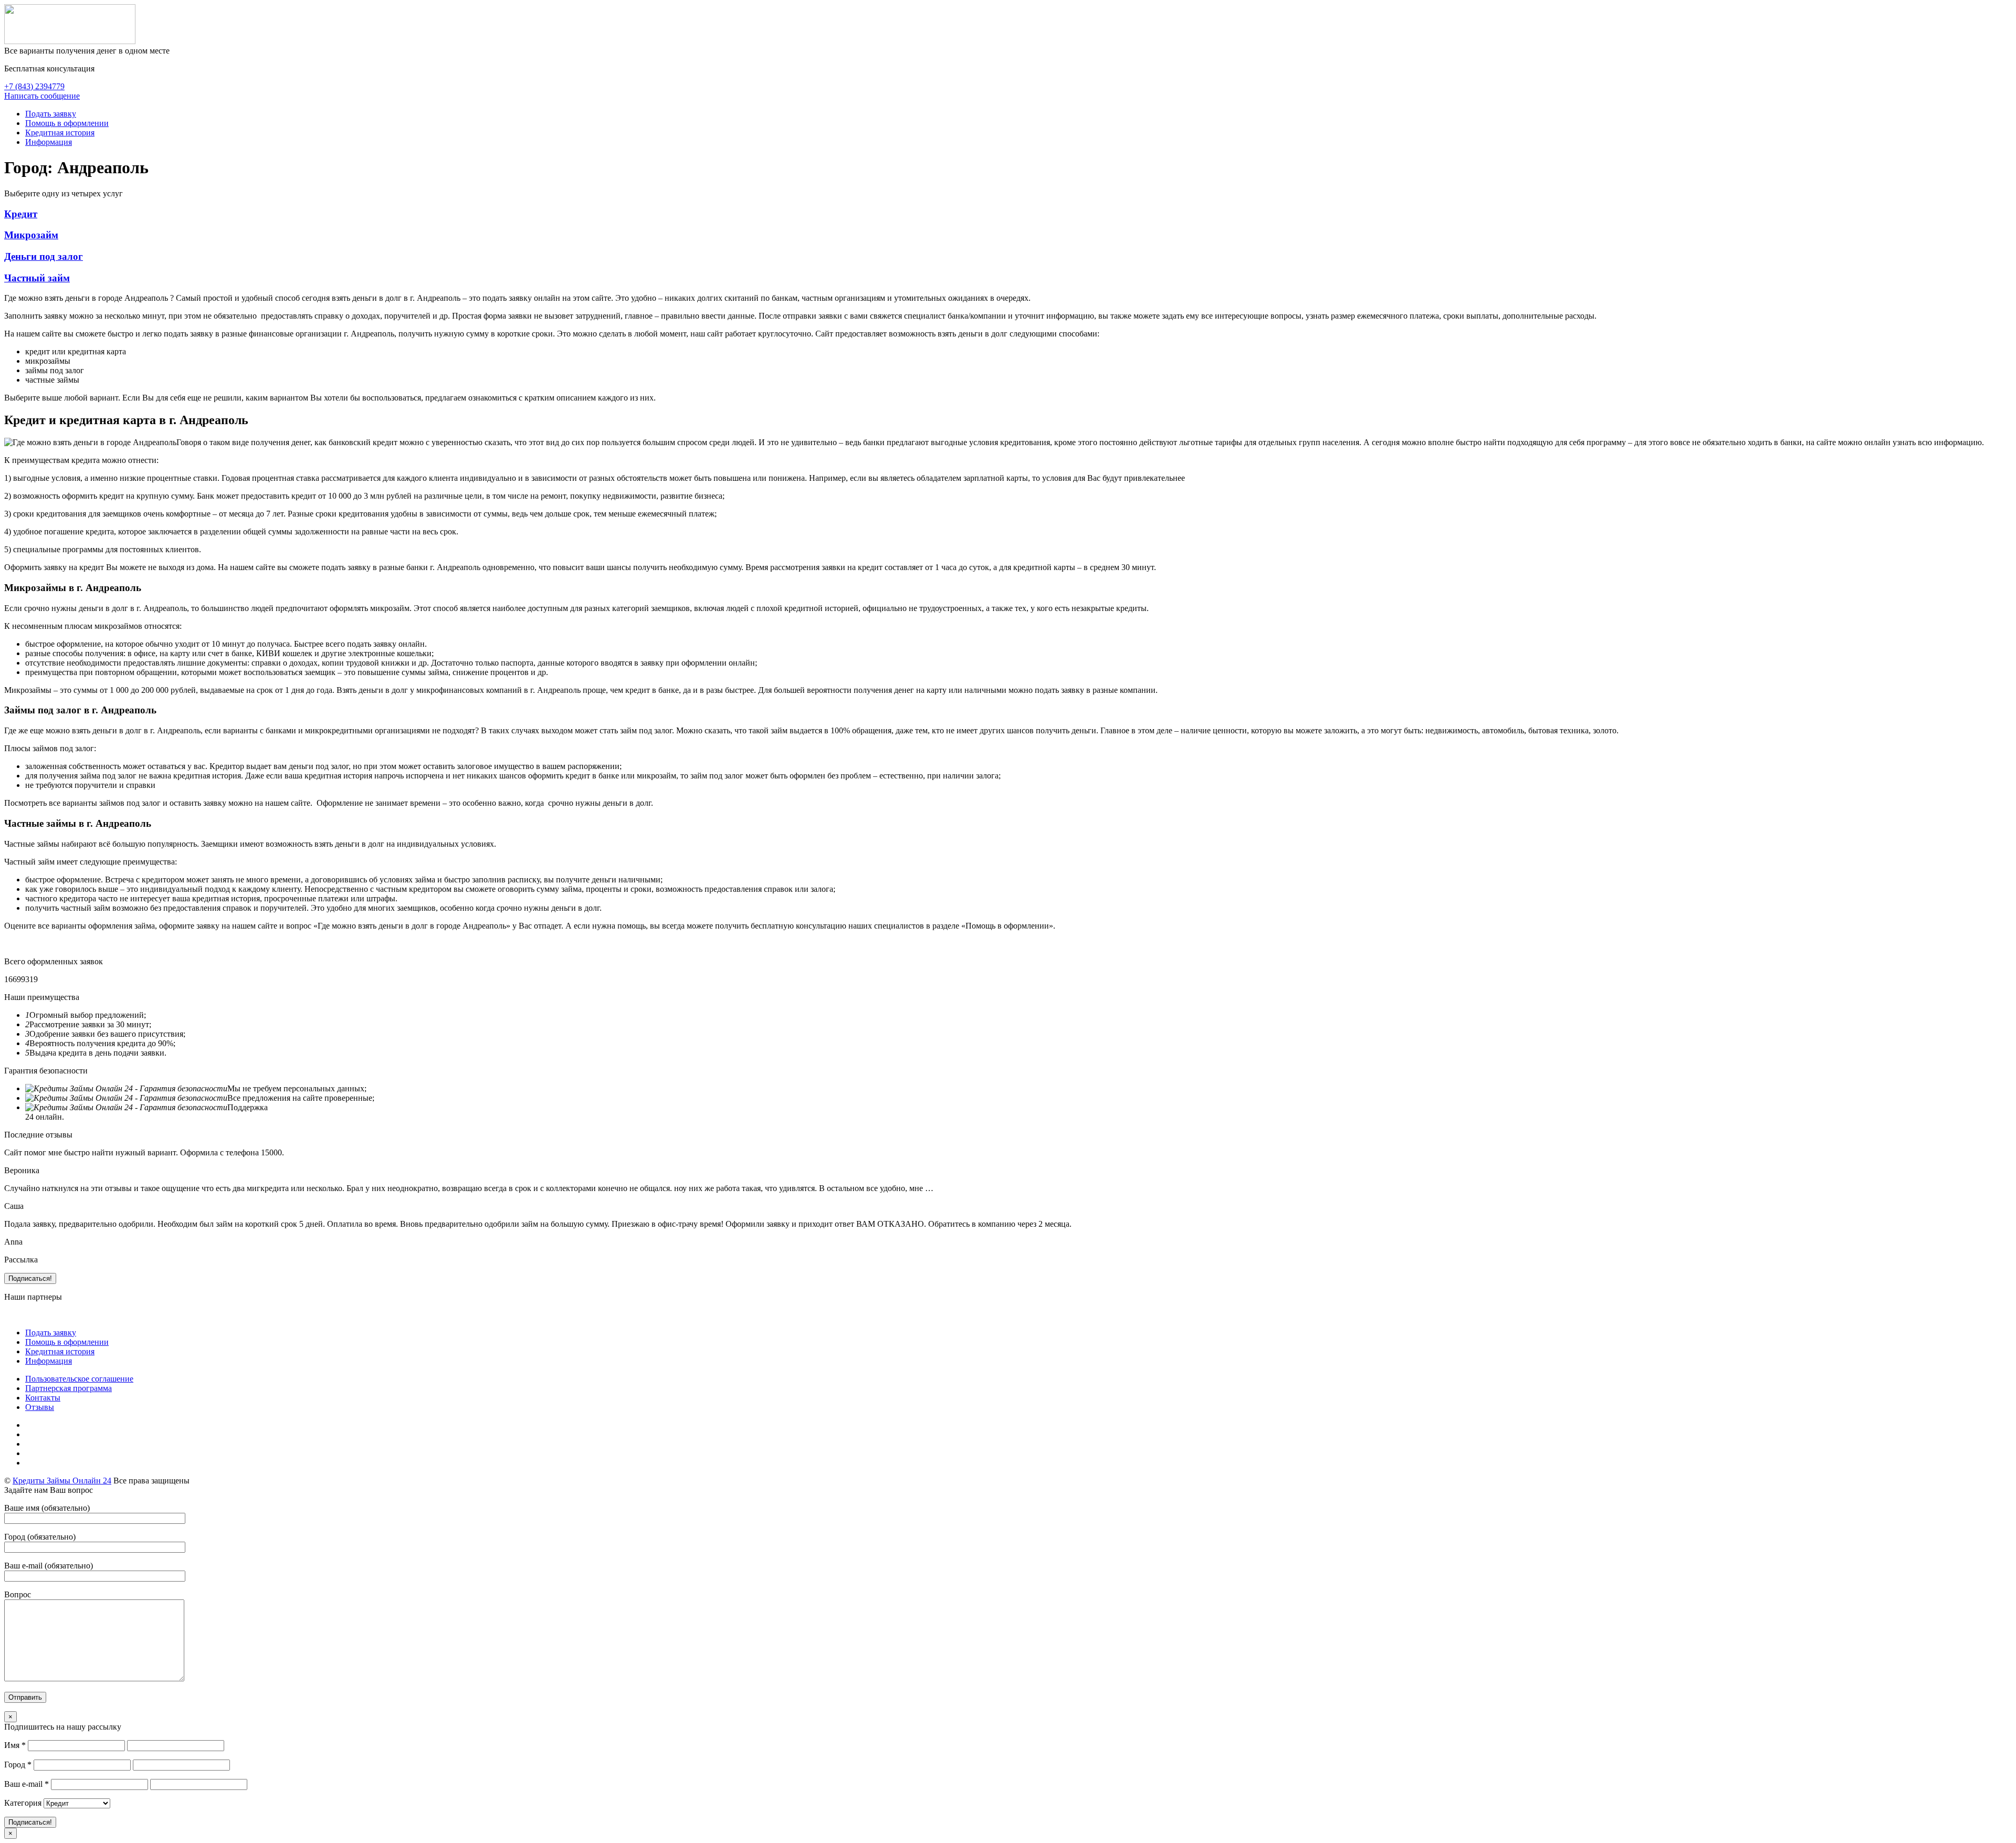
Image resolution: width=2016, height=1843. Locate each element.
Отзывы (40, 1407)
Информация (49, 142)
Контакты (43, 1398)
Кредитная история (60, 133)
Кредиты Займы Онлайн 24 (62, 1481)
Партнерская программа (69, 1388)
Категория (23, 1803)
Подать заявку (51, 114)
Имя (15, 1745)
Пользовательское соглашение (79, 1379)
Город (18, 1765)
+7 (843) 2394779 (34, 86)
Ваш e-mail (27, 1784)
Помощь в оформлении (67, 123)
